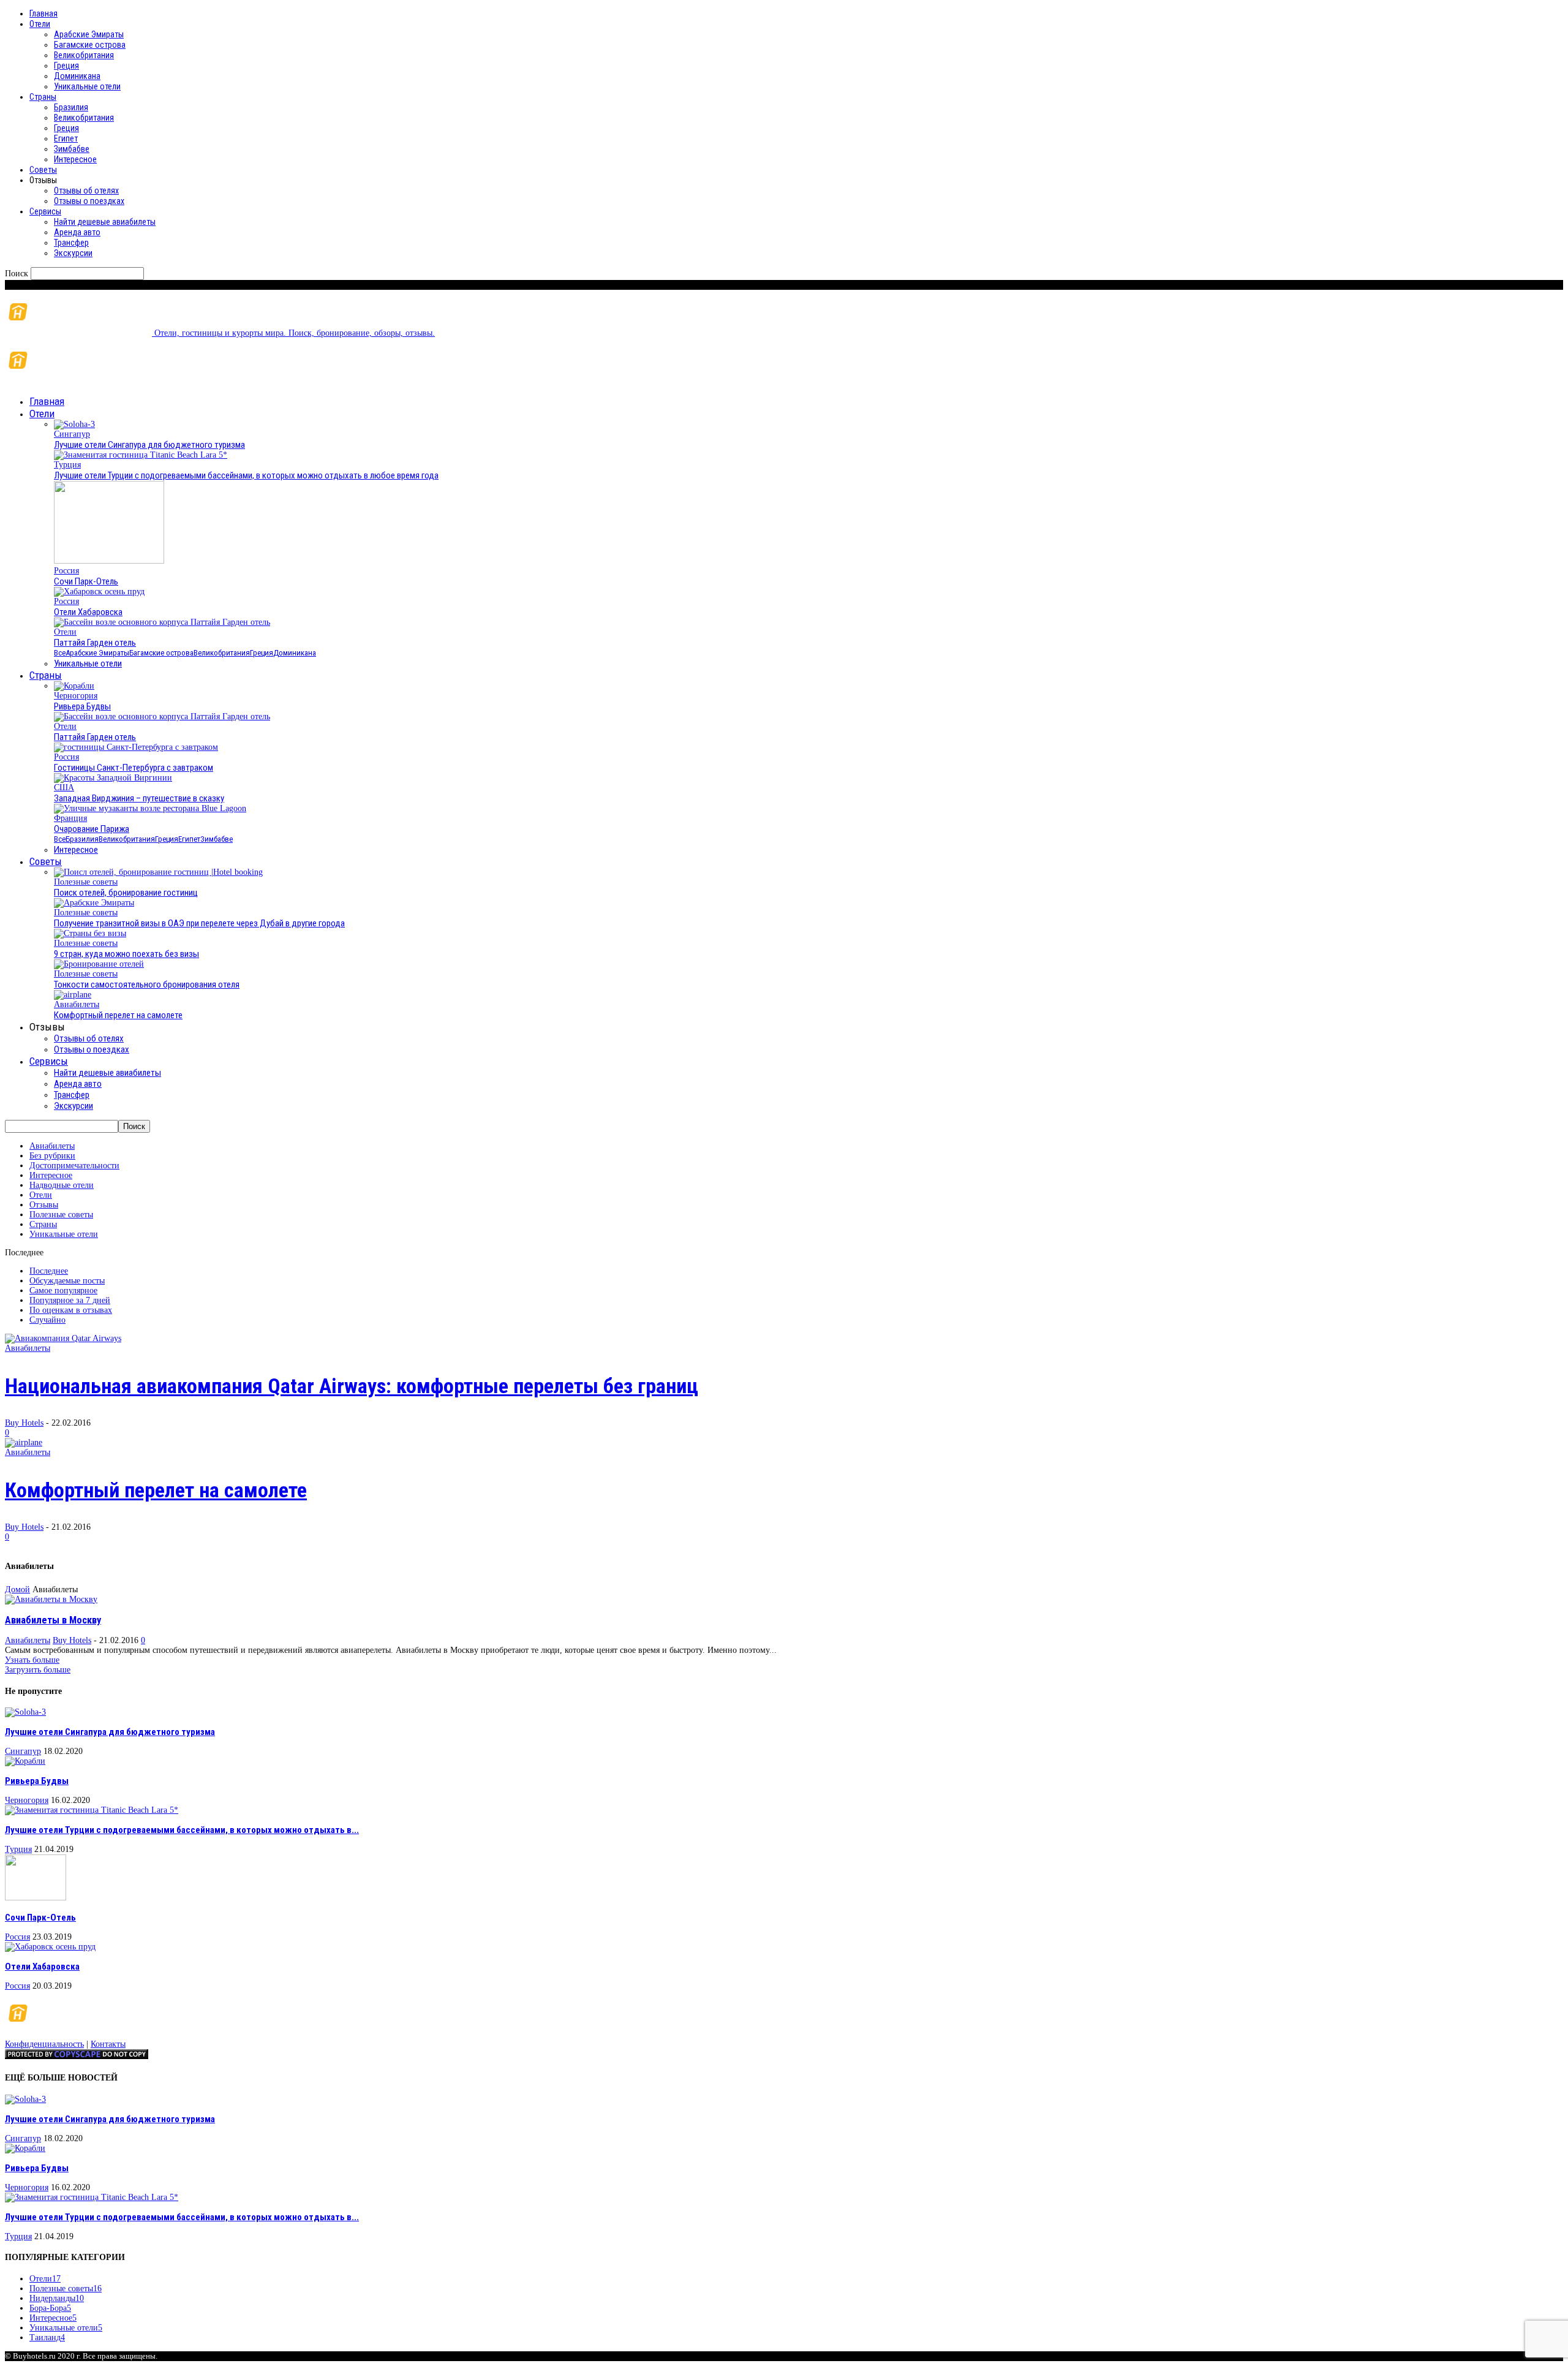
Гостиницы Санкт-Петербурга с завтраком (134, 768)
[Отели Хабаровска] (99, 591)
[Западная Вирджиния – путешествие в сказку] (113, 778)
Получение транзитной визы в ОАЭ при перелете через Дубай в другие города (199, 923)
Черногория (76, 696)
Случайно (47, 1320)
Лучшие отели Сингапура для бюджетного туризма (149, 445)
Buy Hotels (24, 1423)
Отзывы (44, 1205)
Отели (40, 24)
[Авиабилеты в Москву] (51, 1599)
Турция (67, 465)
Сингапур (72, 434)
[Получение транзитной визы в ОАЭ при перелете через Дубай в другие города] (94, 903)
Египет (66, 138)
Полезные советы (86, 882)
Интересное (75, 159)
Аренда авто (77, 232)
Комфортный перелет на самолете (118, 1015)
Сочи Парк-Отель (86, 581)
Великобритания (84, 55)
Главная (43, 13)
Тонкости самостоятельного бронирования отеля (147, 985)
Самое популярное (63, 1291)
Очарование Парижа (92, 829)
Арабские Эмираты (89, 34)
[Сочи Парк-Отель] (109, 561)
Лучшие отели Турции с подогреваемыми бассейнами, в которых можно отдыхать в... (182, 1830)
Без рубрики (52, 1156)
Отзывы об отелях (86, 191)
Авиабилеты (77, 1004)
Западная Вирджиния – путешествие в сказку (139, 798)
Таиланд (47, 2338)
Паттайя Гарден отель (95, 643)
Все (60, 653)
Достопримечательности (74, 1166)
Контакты (108, 2044)
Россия (66, 571)
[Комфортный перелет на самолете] (73, 995)
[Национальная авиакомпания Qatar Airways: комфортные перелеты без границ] (63, 1338)
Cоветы (43, 170)
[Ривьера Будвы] (74, 686)
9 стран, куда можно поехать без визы (126, 954)
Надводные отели (62, 1185)
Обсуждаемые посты (67, 1281)
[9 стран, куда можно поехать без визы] (90, 933)
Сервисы (45, 211)
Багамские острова (90, 45)
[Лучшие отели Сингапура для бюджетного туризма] (74, 424)
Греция (66, 66)
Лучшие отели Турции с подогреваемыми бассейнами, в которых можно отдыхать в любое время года (246, 475)
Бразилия (71, 107)
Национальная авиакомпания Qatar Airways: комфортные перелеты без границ (352, 1386)
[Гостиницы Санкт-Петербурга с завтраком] (136, 747)
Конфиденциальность (44, 2044)
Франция (70, 818)
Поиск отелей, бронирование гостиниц (126, 893)
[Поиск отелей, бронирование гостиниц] (158, 872)
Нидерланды (57, 2298)
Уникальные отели (87, 86)
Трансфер (71, 243)
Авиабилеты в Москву (53, 1620)
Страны (43, 97)
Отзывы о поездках (89, 201)
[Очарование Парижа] (150, 808)
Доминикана (77, 76)
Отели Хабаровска (88, 612)
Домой (17, 1589)
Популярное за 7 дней (70, 1300)
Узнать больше (32, 1660)
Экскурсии (73, 253)
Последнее (49, 1271)
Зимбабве (72, 149)
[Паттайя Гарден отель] (162, 622)
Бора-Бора (50, 2308)
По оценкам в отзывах (71, 1310)
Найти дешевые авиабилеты (105, 222)
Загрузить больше (38, 1670)
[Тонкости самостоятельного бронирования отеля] (99, 964)
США (64, 788)
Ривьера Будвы (82, 706)
